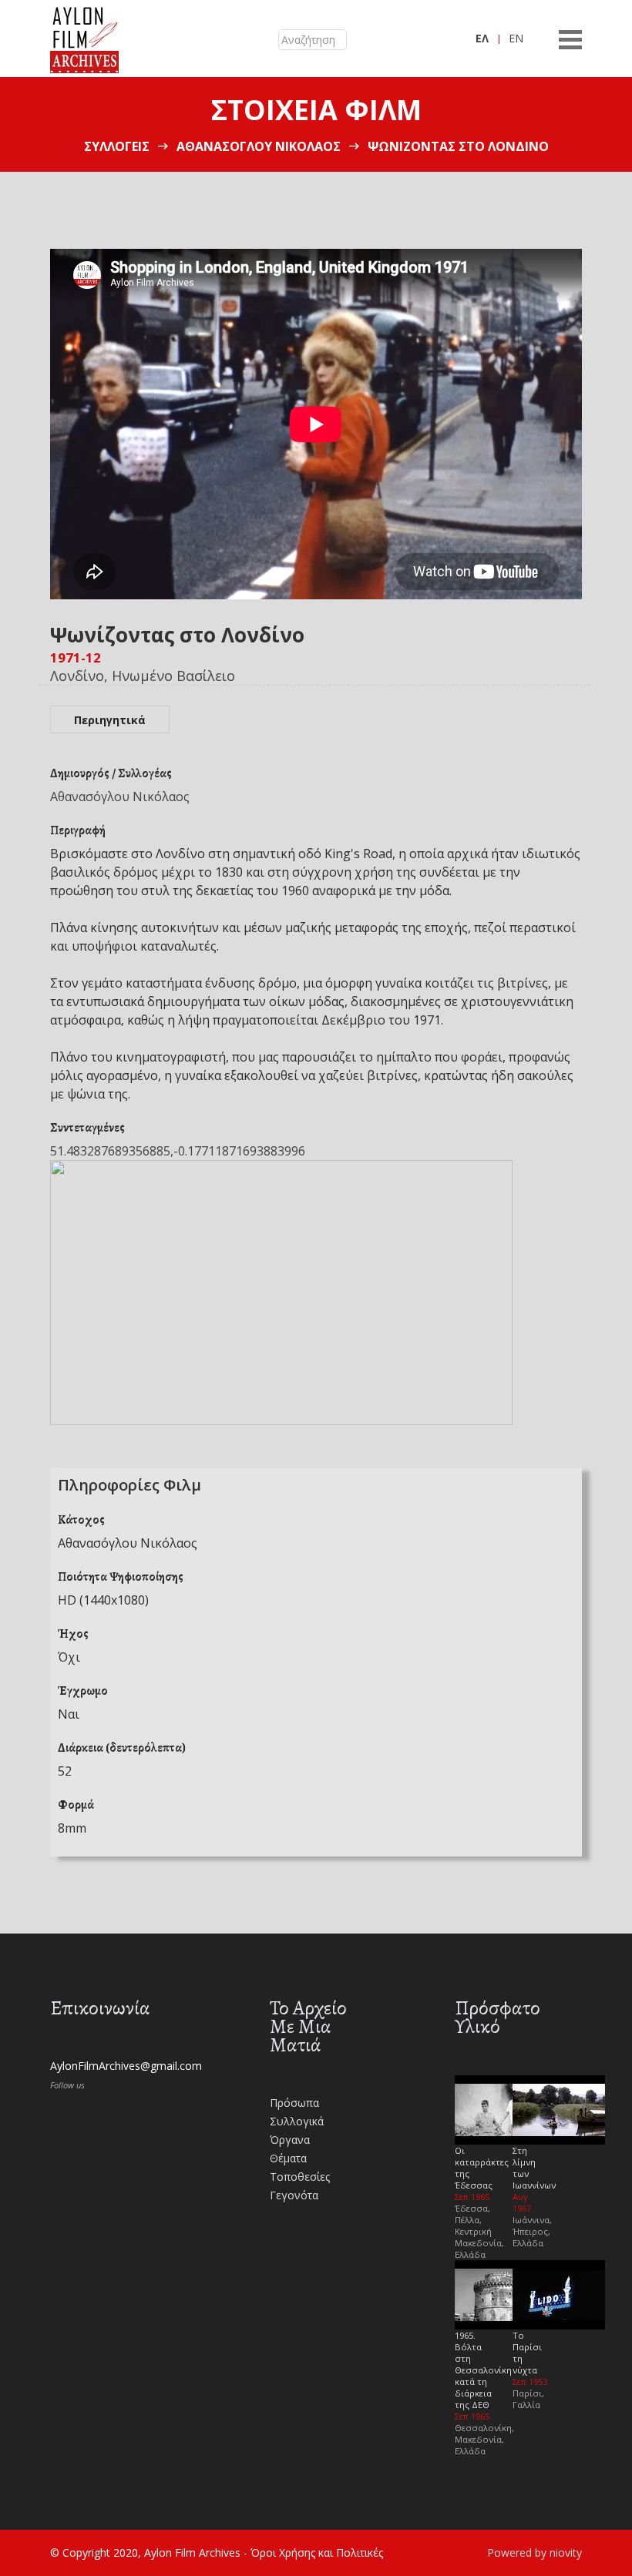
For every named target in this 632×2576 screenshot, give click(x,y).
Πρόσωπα (294, 2103)
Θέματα (288, 2158)
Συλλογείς (117, 146)
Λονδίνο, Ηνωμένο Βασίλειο (143, 676)
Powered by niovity (535, 2553)
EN (516, 38)
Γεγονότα (294, 2195)
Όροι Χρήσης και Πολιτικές (317, 2553)
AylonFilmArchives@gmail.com (126, 2066)
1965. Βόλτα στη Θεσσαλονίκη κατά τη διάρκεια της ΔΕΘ (483, 2370)
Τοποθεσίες (300, 2177)
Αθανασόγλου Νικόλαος (259, 146)
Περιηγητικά (110, 720)
